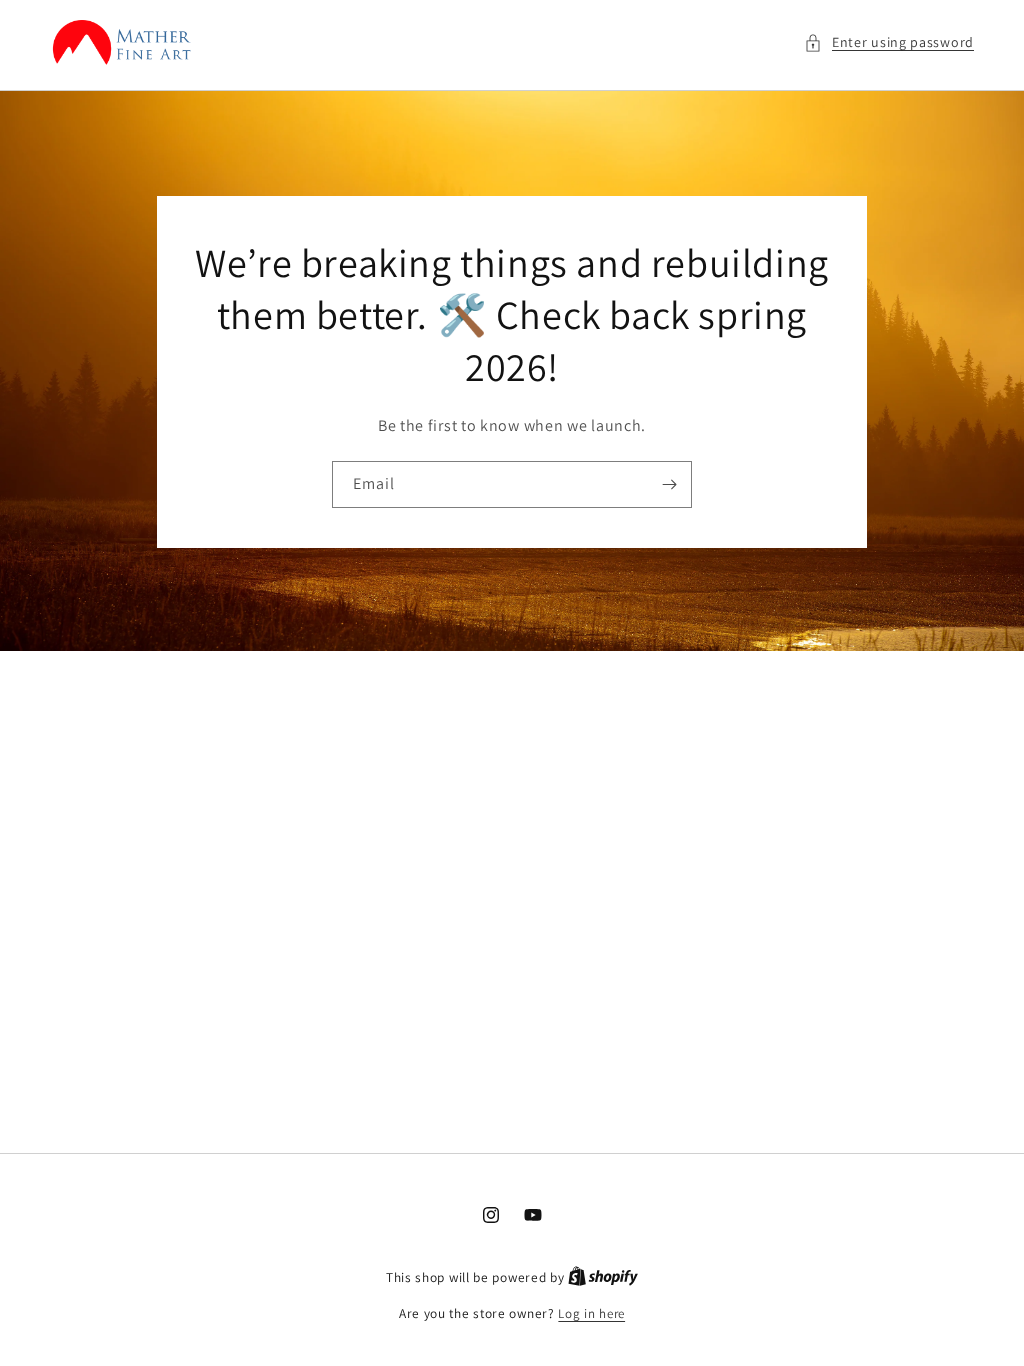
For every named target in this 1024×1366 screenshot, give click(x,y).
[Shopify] (603, 1277)
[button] (889, 42)
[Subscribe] (669, 483)
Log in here (591, 1313)
